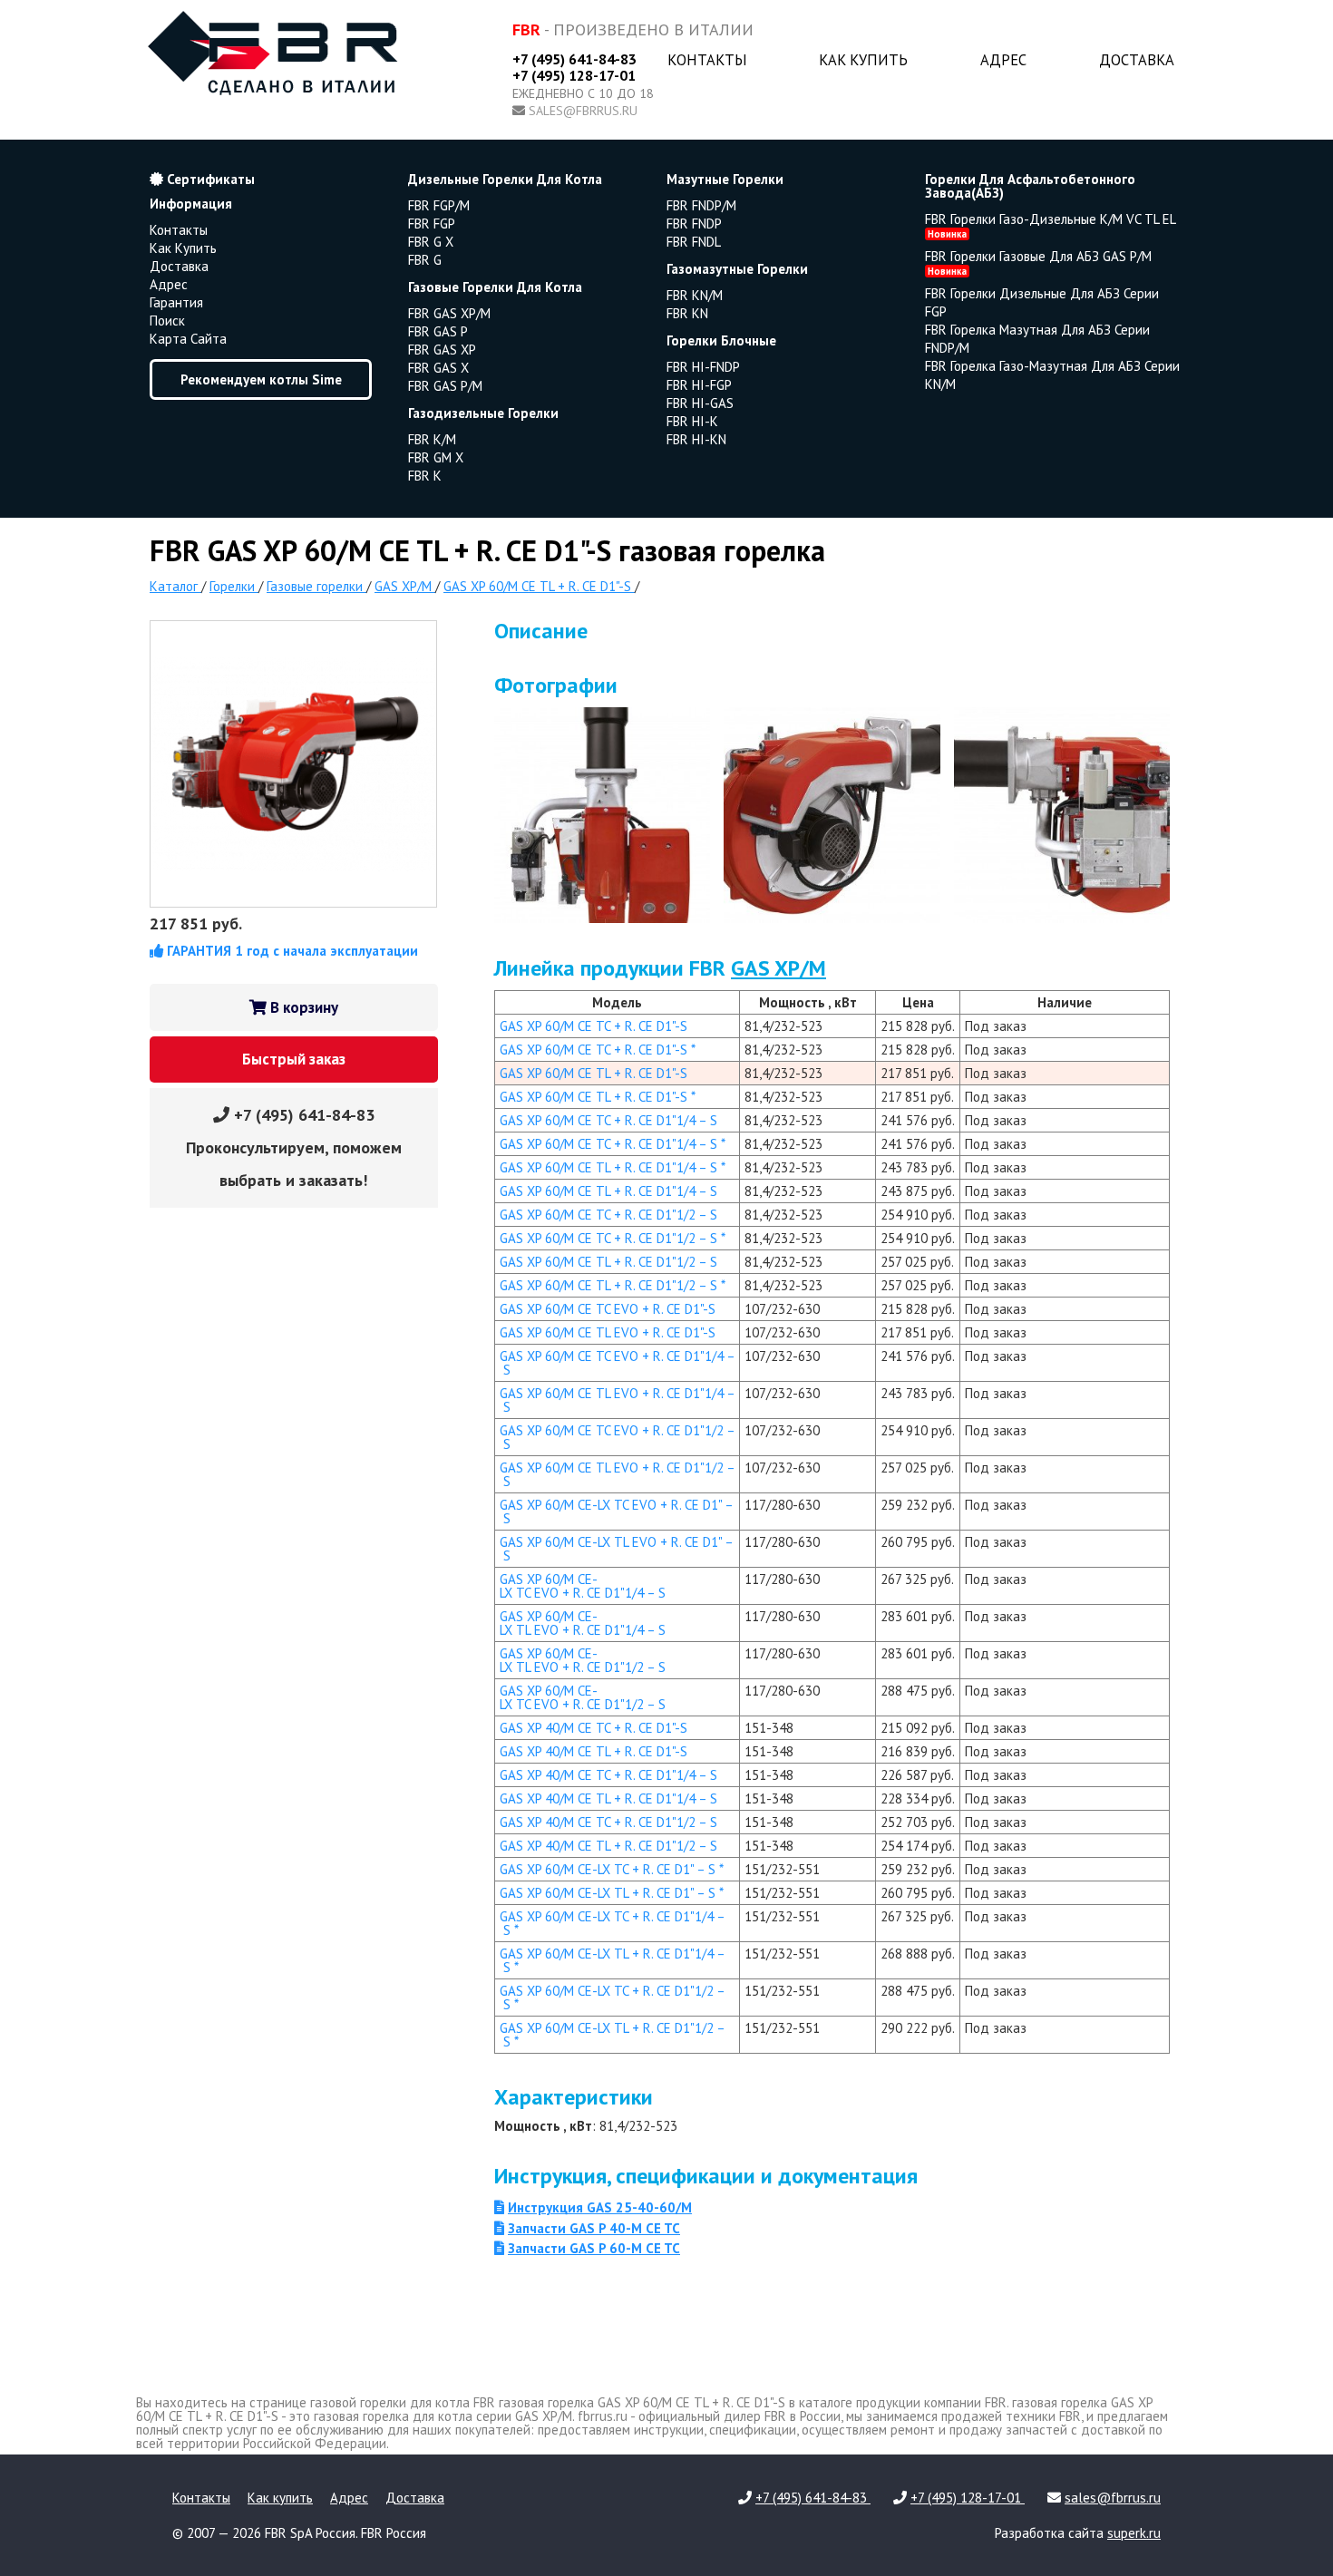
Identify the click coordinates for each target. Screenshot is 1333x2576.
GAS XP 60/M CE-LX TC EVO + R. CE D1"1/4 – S (583, 1586)
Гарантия (176, 302)
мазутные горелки (725, 179)
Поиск (167, 321)
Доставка (1137, 60)
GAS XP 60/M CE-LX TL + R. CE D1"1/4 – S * (613, 1960)
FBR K (425, 476)
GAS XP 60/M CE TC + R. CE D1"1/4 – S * (613, 1144)
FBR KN (687, 313)
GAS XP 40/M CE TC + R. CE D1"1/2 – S (608, 1822)
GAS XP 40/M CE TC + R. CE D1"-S (594, 1728)
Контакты (707, 60)
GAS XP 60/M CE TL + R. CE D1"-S (594, 1073)
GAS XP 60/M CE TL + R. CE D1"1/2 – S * (613, 1285)
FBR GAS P (438, 331)
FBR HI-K (692, 421)
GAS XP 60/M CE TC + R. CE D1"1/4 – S (608, 1120)
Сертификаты (209, 179)
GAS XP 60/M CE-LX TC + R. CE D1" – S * (612, 1869)
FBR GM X (436, 457)
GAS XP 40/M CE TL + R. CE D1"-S (594, 1751)
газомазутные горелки (737, 269)
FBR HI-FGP (699, 385)
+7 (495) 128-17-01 (574, 75)
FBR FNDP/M (701, 205)
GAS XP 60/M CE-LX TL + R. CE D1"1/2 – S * (613, 2035)
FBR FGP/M (439, 205)
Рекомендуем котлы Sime (261, 379)
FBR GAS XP (442, 350)
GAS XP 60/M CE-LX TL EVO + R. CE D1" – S (617, 1549)
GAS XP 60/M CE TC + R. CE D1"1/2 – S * (613, 1238)
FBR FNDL (694, 242)
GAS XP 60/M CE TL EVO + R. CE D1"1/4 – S (618, 1400)
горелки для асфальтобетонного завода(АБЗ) (1030, 186)
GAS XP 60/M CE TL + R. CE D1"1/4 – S (608, 1191)
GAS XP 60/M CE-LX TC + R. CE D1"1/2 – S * (613, 1998)
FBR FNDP (694, 224)
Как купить (863, 60)
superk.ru (1134, 2533)
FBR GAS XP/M (449, 313)
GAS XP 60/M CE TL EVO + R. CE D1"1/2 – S (618, 1474)
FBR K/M (432, 439)
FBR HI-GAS (700, 403)
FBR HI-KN (696, 439)
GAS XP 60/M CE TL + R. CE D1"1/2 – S (608, 1262)
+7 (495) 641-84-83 (574, 59)
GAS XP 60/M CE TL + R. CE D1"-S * (598, 1097)
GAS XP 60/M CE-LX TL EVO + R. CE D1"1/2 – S (583, 1660)
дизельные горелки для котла (505, 179)
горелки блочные (721, 340)
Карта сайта (188, 339)
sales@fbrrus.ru (583, 111)
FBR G (425, 260)
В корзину (302, 1007)
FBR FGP (432, 224)
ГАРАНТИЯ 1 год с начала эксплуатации (291, 951)
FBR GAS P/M (445, 386)
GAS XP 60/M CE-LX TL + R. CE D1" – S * (612, 1893)
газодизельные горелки (483, 413)
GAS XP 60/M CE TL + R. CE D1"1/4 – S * (613, 1167)
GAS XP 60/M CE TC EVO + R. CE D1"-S (608, 1309)
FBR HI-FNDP (703, 367)
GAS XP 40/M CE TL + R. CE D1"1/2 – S (608, 1846)
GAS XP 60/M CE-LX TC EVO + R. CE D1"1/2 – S (583, 1697)
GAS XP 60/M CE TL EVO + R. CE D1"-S (608, 1332)
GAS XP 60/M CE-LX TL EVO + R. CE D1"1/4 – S (583, 1623)
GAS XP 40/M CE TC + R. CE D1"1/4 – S (608, 1775)
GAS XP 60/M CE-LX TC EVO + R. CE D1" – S (617, 1512)
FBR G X (431, 242)
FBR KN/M (695, 295)
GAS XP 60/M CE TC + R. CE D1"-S (594, 1026)
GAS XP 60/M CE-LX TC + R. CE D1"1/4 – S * (613, 1923)
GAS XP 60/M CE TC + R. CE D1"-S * (598, 1050)
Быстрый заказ (294, 1059)
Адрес (1003, 60)
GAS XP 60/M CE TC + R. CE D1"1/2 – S (608, 1215)
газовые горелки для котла (495, 287)
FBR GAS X (438, 368)
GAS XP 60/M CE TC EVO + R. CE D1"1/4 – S (618, 1363)
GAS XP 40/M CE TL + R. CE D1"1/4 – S (608, 1798)
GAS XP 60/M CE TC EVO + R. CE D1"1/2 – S (618, 1437)
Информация (191, 204)
